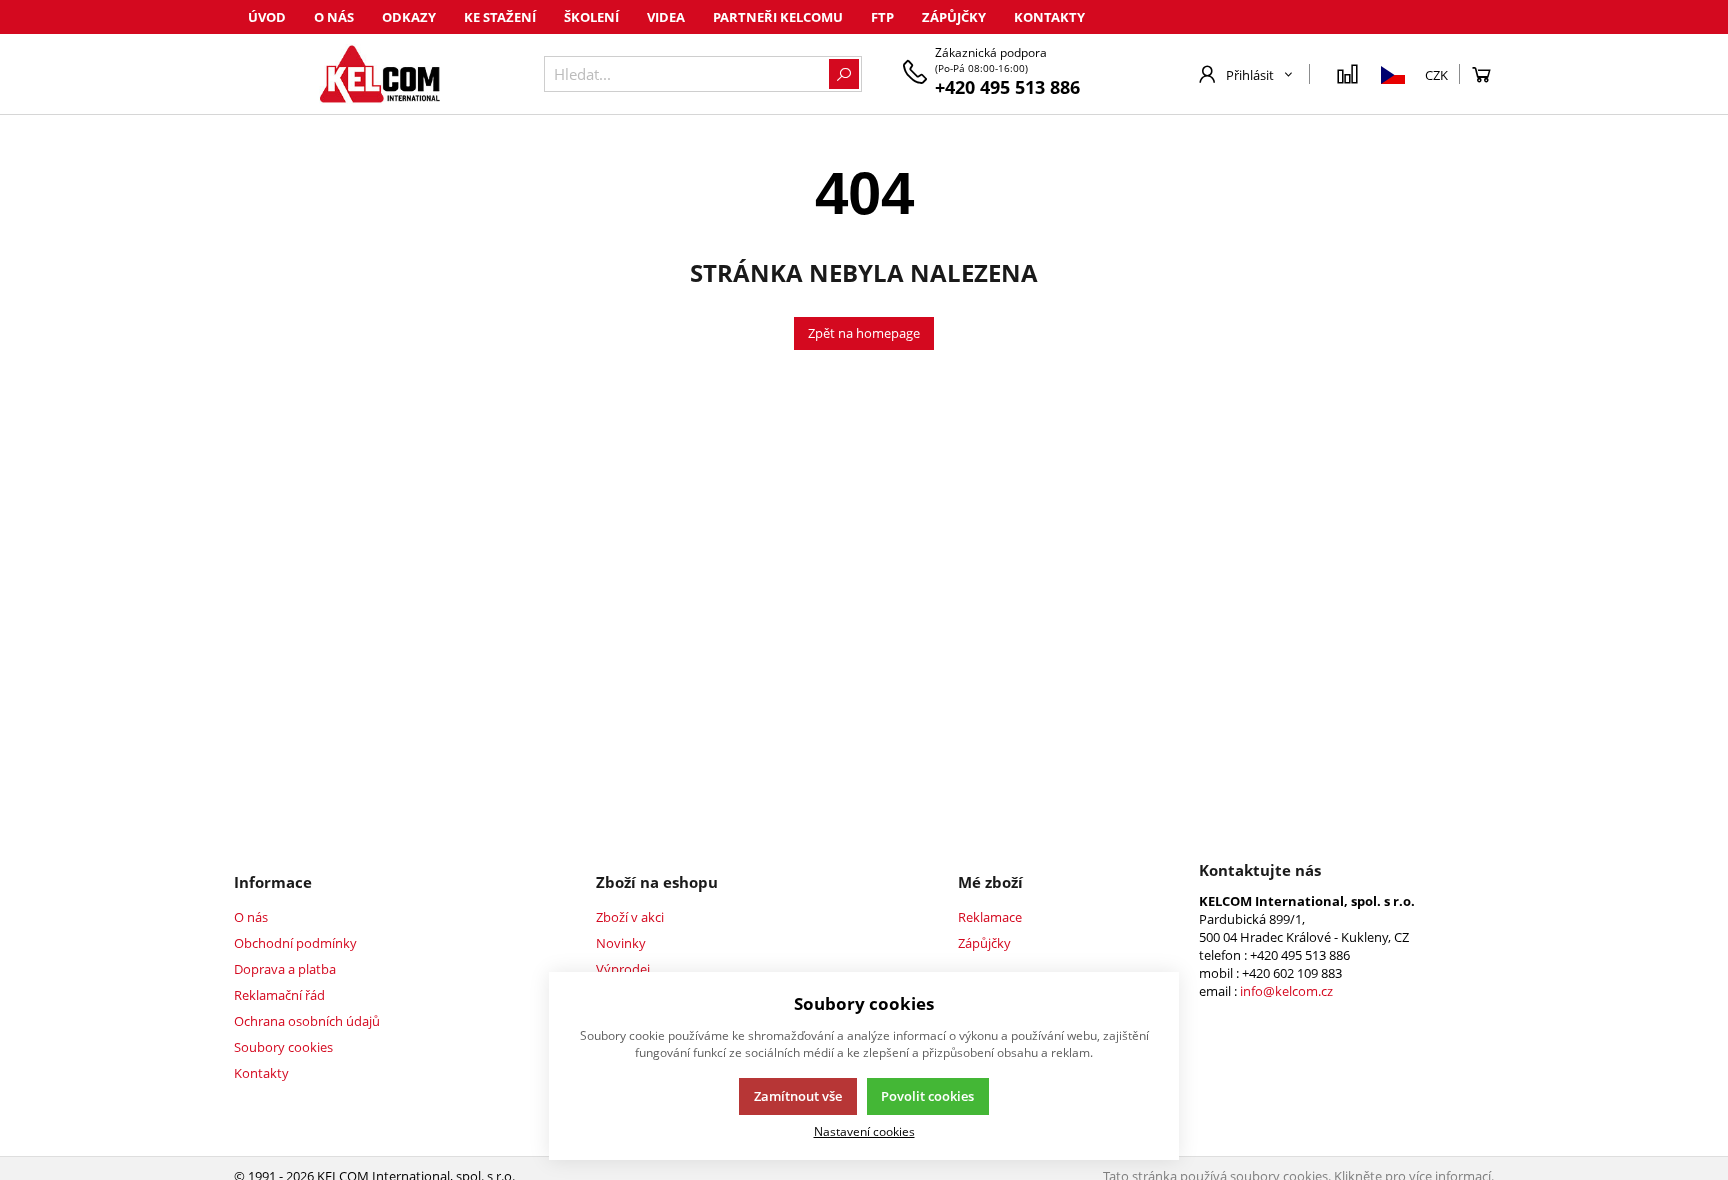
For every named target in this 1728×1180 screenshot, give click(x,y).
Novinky (621, 943)
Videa (666, 17)
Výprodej (623, 969)
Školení (591, 17)
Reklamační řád (279, 995)
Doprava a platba (285, 969)
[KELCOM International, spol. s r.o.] (379, 74)
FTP (882, 17)
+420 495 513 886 (1007, 87)
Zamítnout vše (798, 1096)
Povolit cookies (927, 1096)
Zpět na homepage (864, 333)
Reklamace (990, 917)
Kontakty (1049, 17)
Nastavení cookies (864, 1131)
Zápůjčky (954, 17)
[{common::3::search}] (844, 74)
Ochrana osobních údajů (307, 1021)
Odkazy (409, 17)
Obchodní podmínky (295, 943)
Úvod (267, 17)
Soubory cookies (283, 1047)
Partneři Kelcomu (778, 17)
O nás (334, 17)
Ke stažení (500, 17)
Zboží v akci (630, 917)
